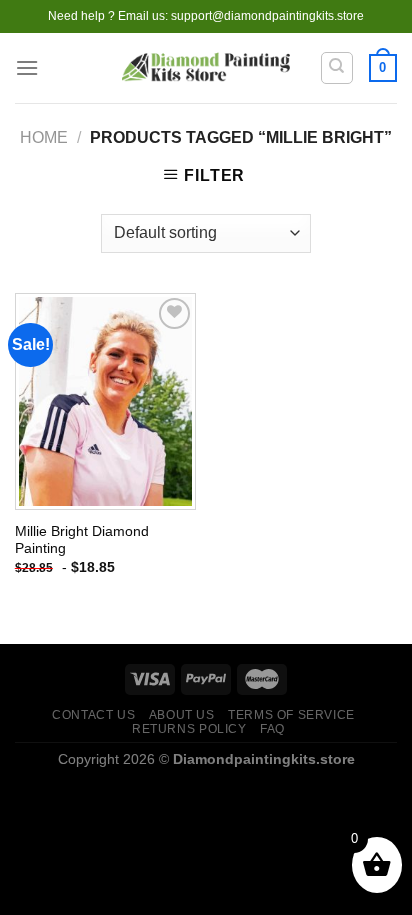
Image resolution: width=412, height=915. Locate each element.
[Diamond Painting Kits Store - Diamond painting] (206, 68)
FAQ (272, 729)
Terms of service (291, 715)
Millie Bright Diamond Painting (82, 540)
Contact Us (93, 715)
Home (44, 137)
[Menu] (27, 67)
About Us (182, 715)
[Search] (337, 68)
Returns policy (189, 729)
